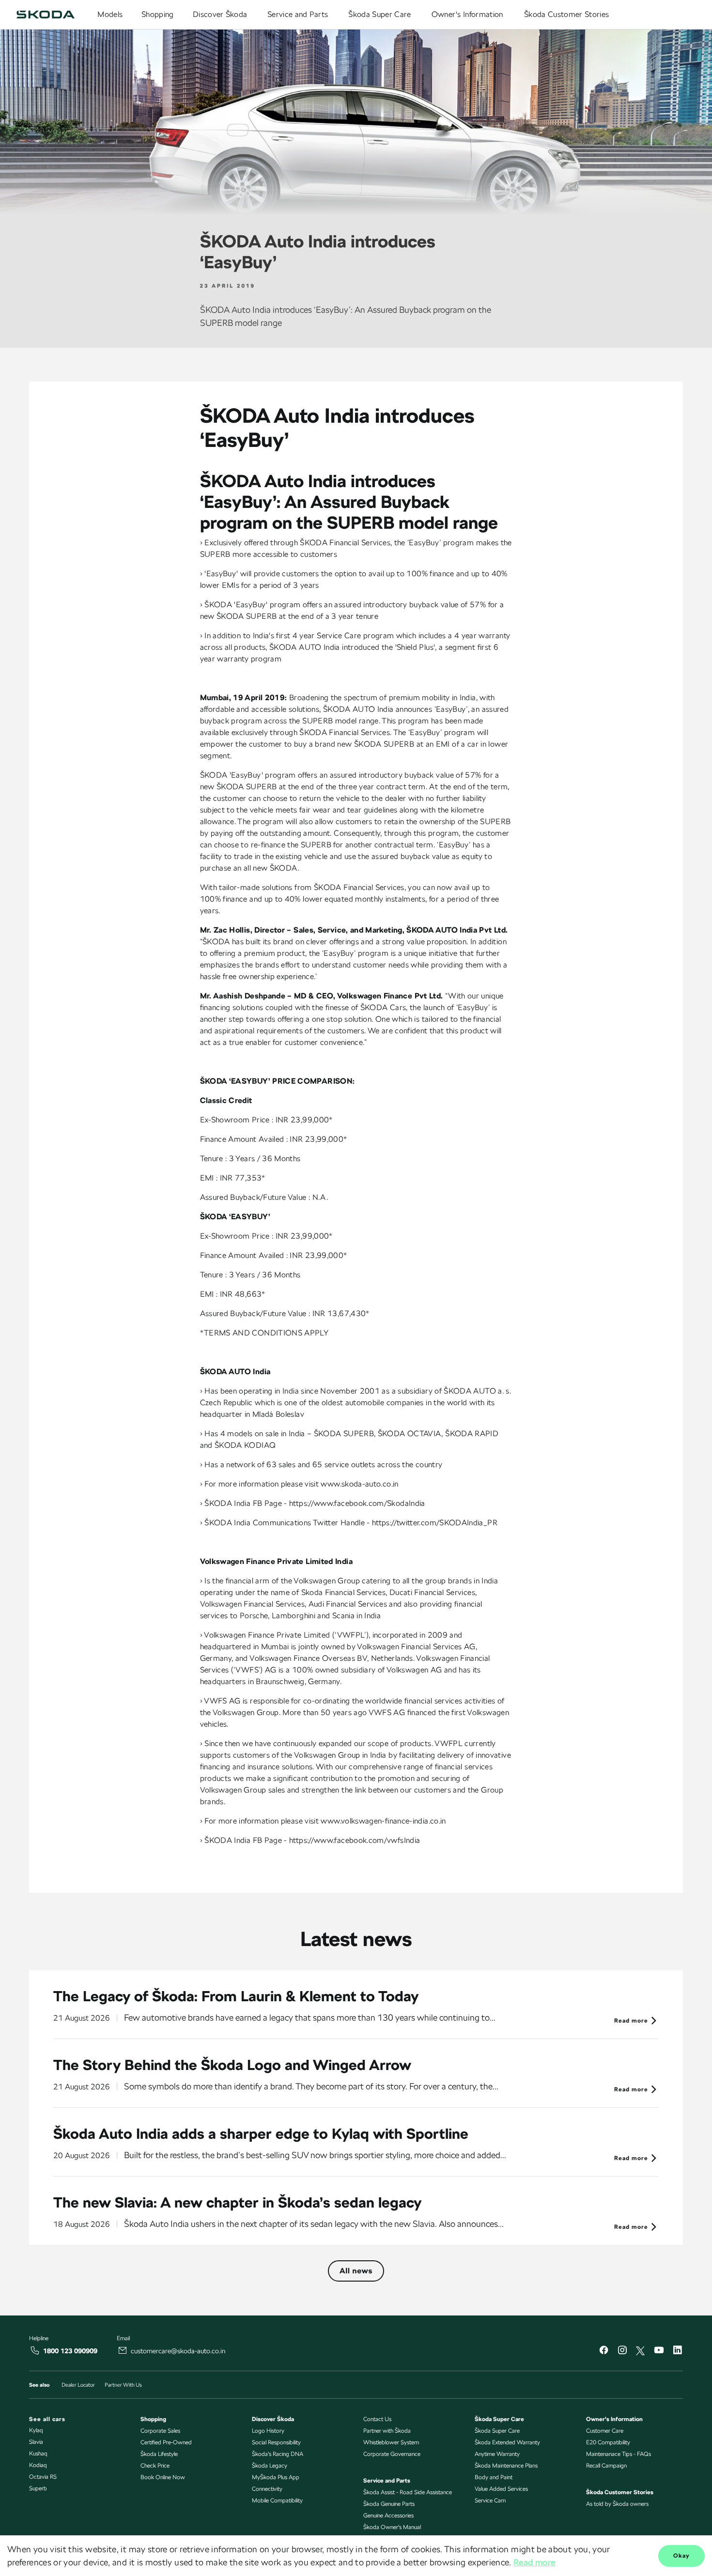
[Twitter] (640, 2351)
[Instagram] (622, 2351)
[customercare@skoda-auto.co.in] (123, 2350)
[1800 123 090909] (35, 2350)
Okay (681, 2556)
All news (356, 2271)
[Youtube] (659, 2351)
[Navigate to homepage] (46, 15)
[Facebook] (604, 2351)
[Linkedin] (677, 2351)
